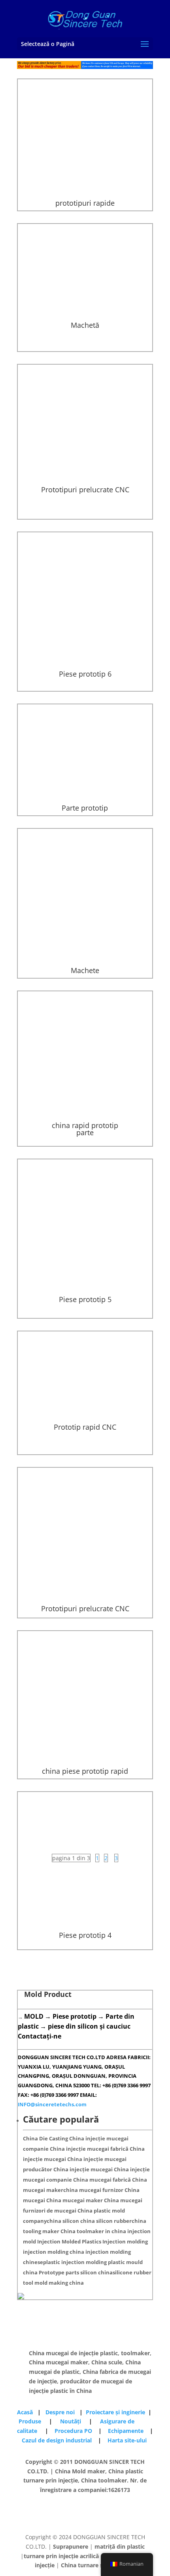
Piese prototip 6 (85, 674)
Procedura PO (73, 2431)
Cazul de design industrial (58, 2440)
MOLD (34, 2016)
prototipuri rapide (85, 203)
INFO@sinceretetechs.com (52, 2104)
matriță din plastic (120, 2546)
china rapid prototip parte (85, 1129)
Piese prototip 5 (85, 1299)
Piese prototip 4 (85, 1935)
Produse (34, 2421)
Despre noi (61, 2412)
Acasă (27, 2412)
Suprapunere (71, 2546)
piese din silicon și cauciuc (89, 2026)
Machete (85, 970)
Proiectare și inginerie (115, 2412)
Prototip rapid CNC (85, 1427)
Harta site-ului (127, 2440)
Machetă (85, 325)
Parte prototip (85, 808)
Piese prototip (75, 2016)
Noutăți (71, 2421)
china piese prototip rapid (85, 1771)
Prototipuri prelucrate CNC (85, 490)
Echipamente (128, 2431)
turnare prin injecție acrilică (61, 2556)
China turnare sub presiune (98, 2565)
